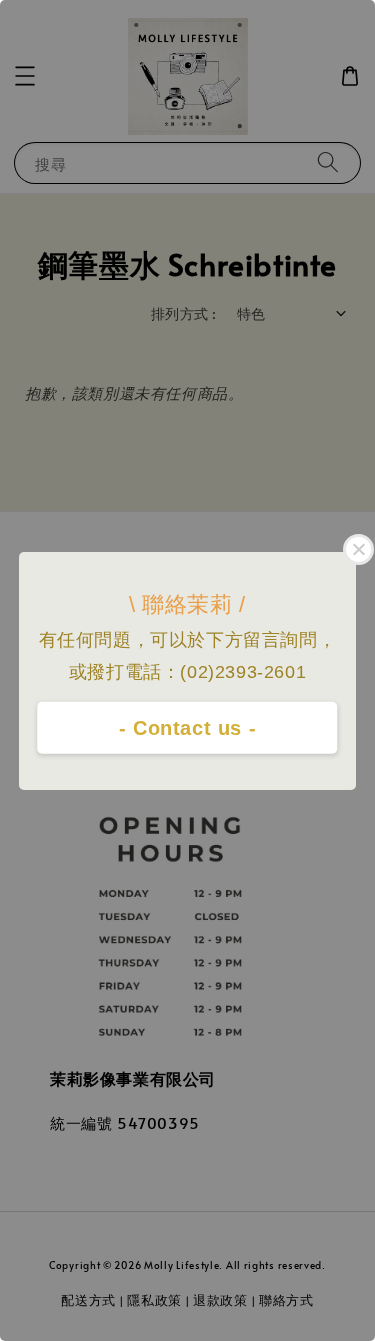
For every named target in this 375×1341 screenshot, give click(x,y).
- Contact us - (187, 728)
